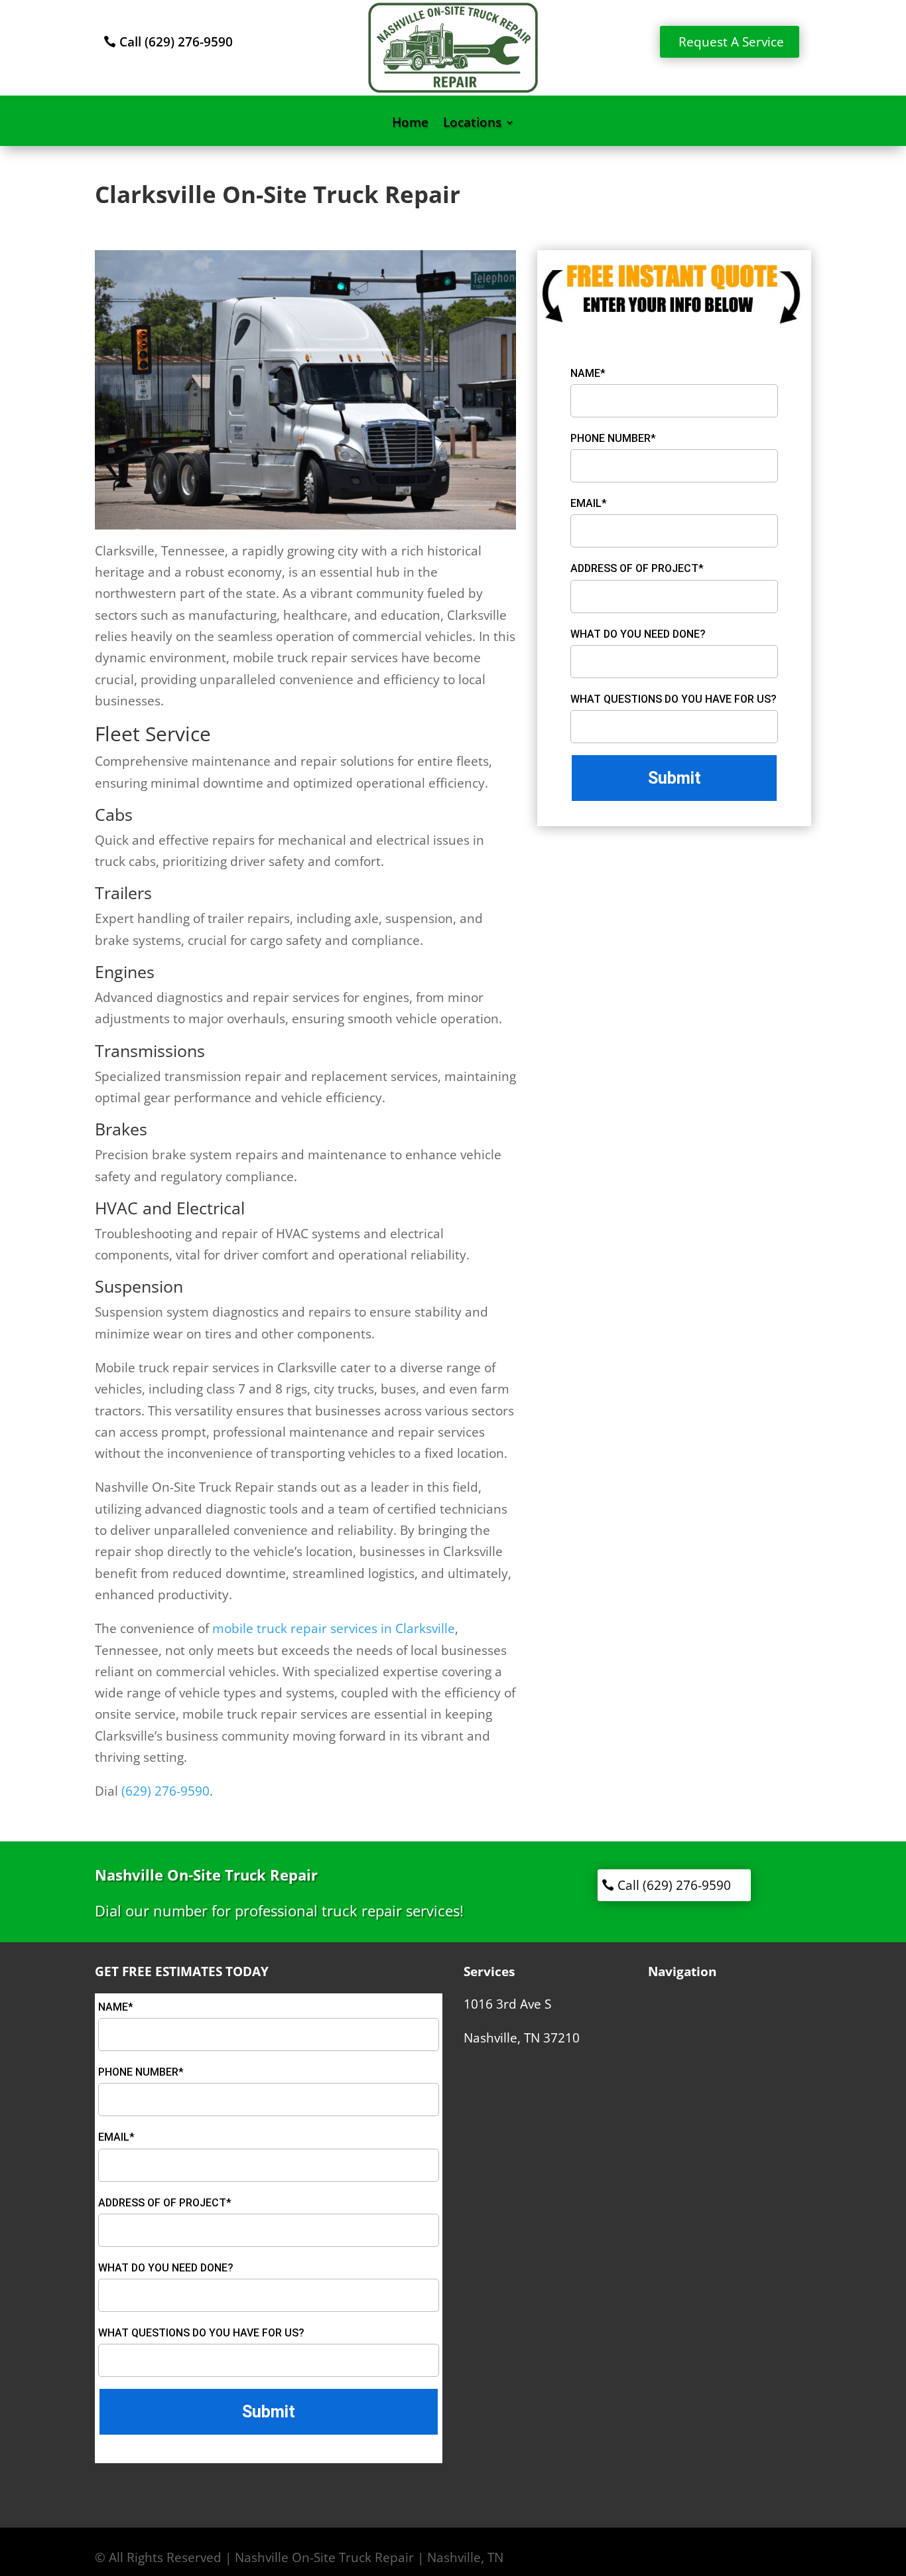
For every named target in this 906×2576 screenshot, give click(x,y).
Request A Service (731, 42)
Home (410, 124)
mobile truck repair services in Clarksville (334, 1628)
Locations (472, 124)
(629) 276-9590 (165, 1791)
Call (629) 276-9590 (176, 42)
